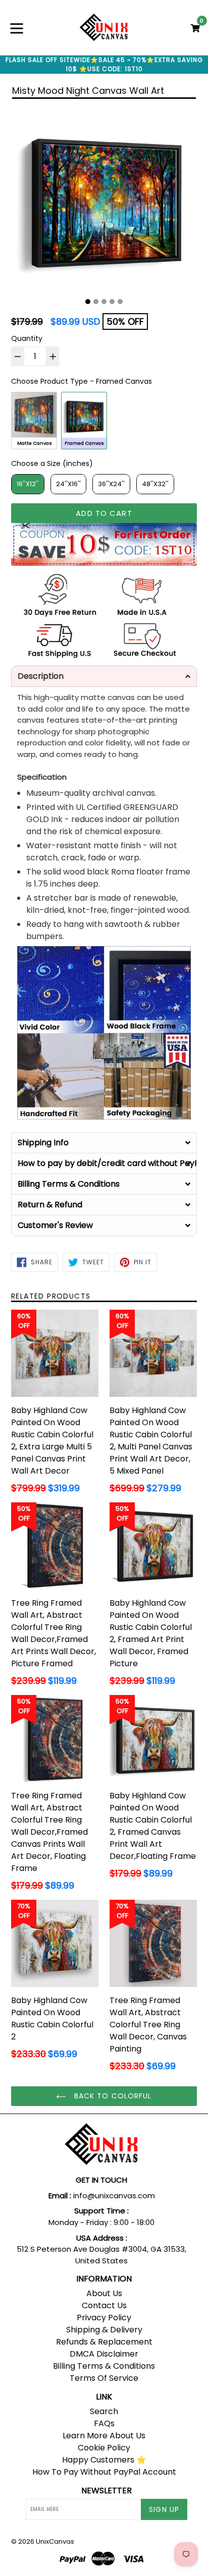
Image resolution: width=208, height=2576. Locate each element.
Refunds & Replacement (104, 2342)
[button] (104, 676)
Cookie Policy (104, 2448)
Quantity (27, 338)
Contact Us (104, 2305)
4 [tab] (112, 302)
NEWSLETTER (107, 2491)
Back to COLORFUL (111, 2096)
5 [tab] (120, 302)
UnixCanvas (55, 2541)
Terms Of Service (104, 2378)
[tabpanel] (104, 199)
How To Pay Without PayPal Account (104, 2472)
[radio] (34, 420)
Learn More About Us (104, 2436)
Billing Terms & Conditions (104, 2366)
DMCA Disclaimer (104, 2354)
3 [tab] (104, 302)
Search (104, 2411)
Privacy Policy (104, 2318)
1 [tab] (88, 302)
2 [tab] (96, 302)
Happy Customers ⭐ (104, 2460)
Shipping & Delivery (104, 2330)
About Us (104, 2293)
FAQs (104, 2423)
